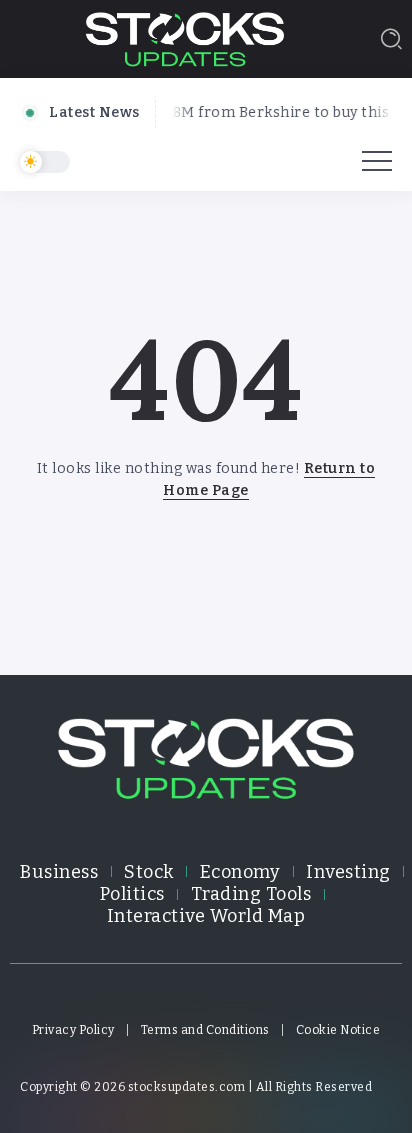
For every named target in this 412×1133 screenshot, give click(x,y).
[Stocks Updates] (185, 37)
